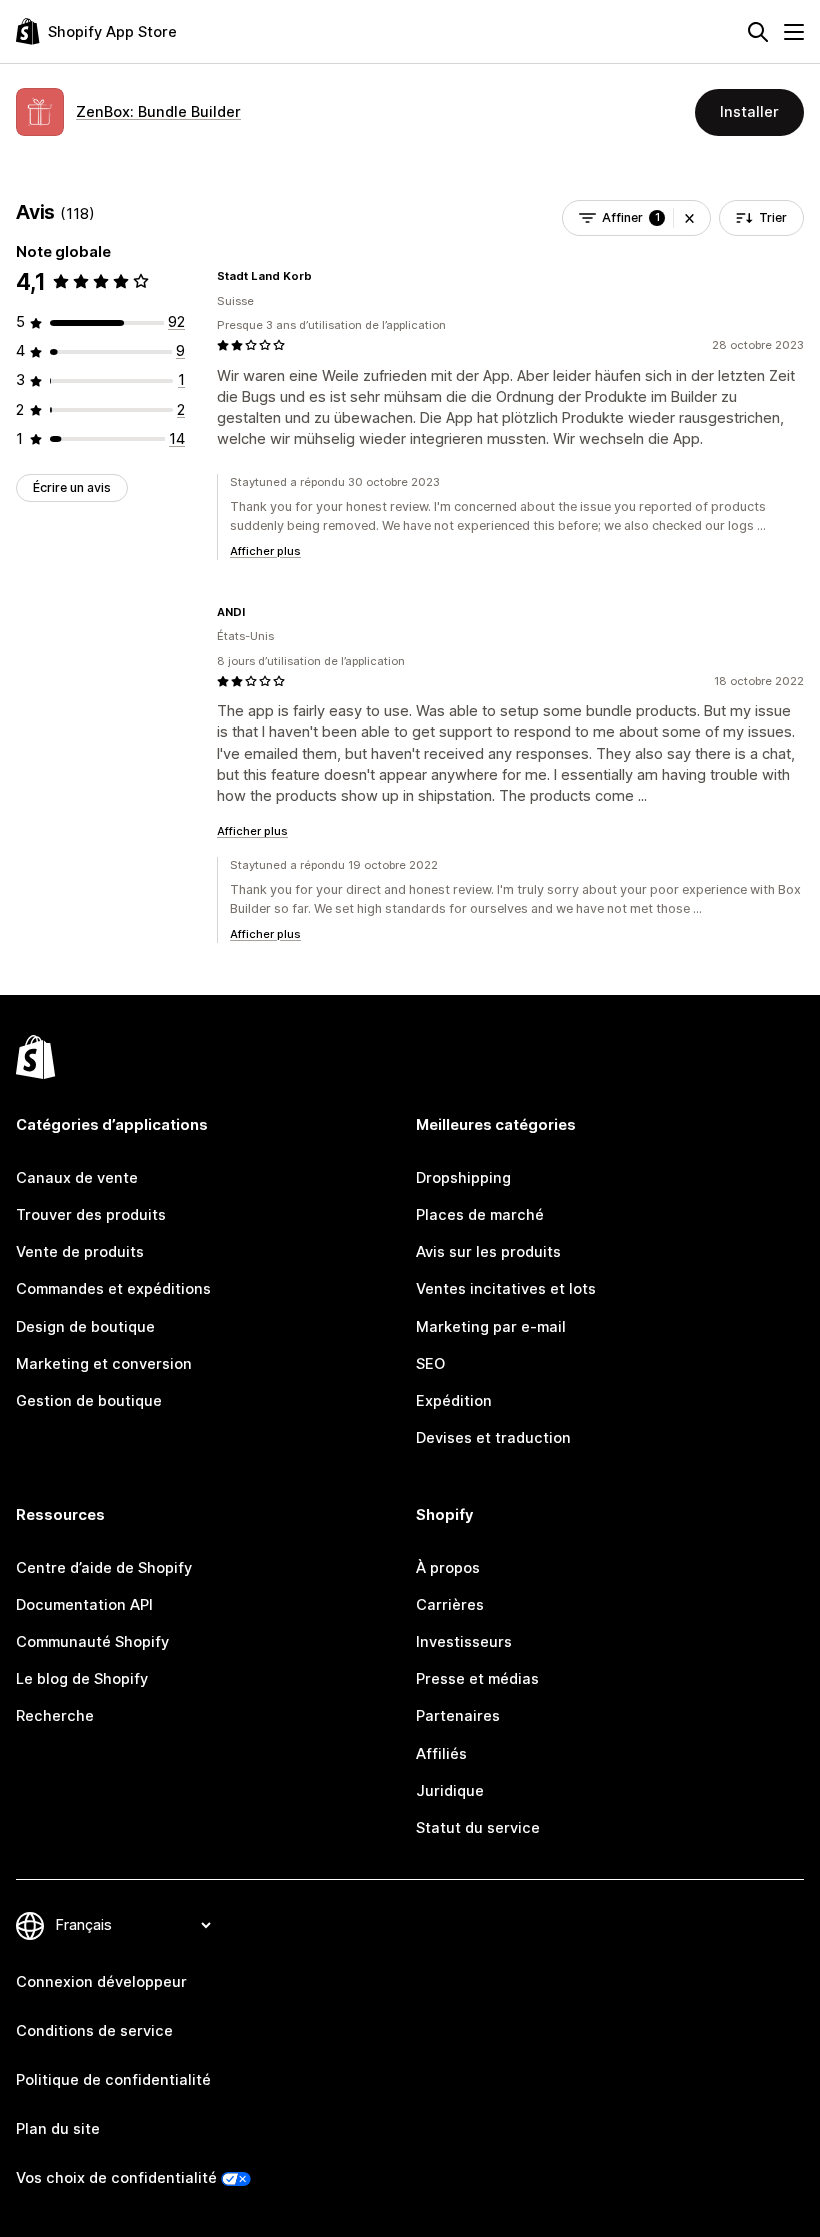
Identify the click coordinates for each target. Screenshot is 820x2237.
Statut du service (478, 1828)
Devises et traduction (493, 1438)
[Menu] (794, 32)
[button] (689, 218)
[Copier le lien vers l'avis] (324, 276)
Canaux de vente (77, 1178)
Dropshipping (463, 1178)
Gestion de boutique (89, 1401)
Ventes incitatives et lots (506, 1289)
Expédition (454, 1401)
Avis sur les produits (488, 1252)
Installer (749, 112)
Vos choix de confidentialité (116, 2178)
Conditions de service (94, 2031)
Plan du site (58, 2129)
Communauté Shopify (92, 1642)
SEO (430, 1364)
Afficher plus (265, 551)
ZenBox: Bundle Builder (158, 112)
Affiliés (441, 1754)
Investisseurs (464, 1642)
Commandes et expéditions (113, 1289)
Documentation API (84, 1605)
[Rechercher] (758, 32)
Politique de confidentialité (113, 2080)
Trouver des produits (91, 1215)
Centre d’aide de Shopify (104, 1568)
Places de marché (480, 1215)
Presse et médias (477, 1679)
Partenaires (458, 1716)
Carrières (450, 1605)
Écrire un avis (72, 487)
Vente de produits (80, 1252)
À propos (448, 1568)
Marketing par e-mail (491, 1327)
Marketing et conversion (104, 1364)
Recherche (55, 1716)
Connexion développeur (101, 1982)
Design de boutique (85, 1327)
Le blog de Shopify (82, 1679)
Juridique (450, 1791)
